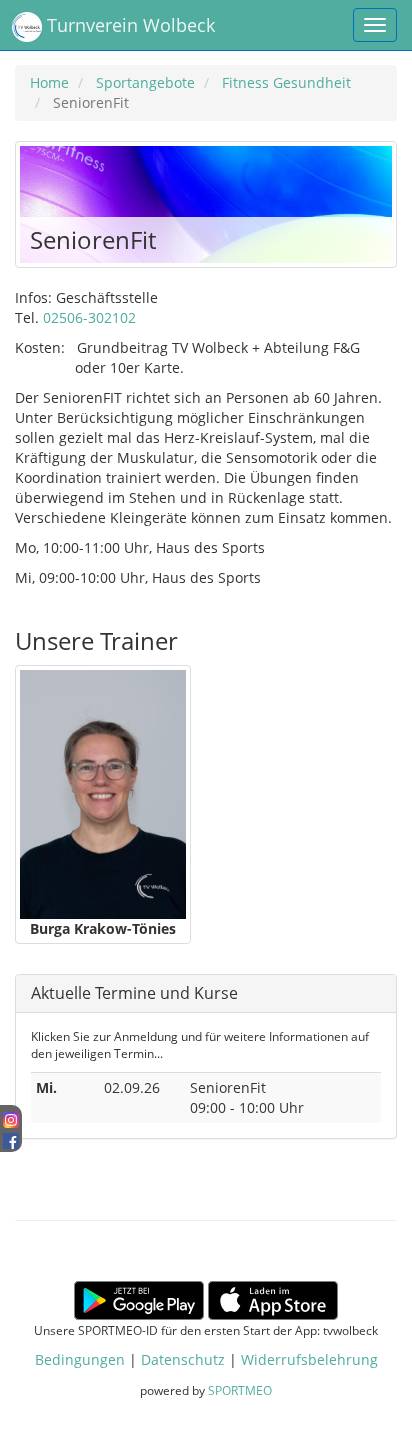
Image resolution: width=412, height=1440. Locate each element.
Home (49, 82)
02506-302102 (89, 317)
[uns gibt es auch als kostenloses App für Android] (139, 1298)
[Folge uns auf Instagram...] (11, 1117)
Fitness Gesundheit (286, 82)
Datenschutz (183, 1359)
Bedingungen (80, 1359)
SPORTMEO (240, 1390)
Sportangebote (145, 82)
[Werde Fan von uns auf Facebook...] (11, 1137)
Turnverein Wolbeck (128, 25)
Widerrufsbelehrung (309, 1359)
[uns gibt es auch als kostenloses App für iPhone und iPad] (273, 1298)
